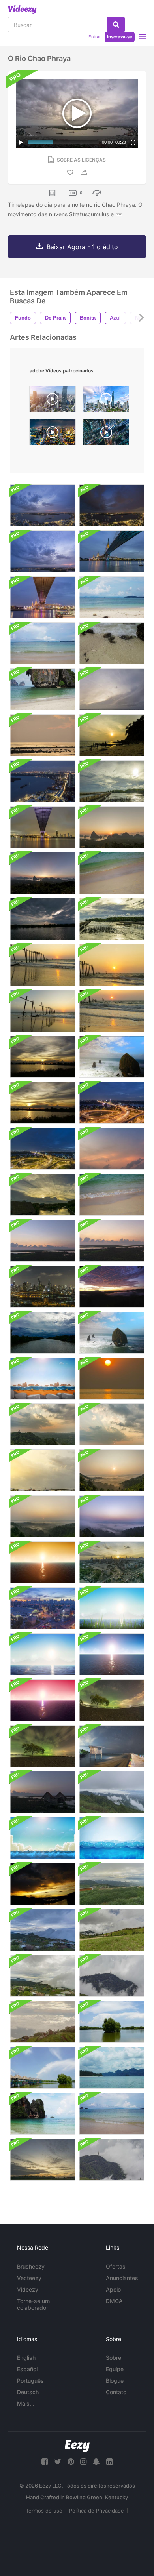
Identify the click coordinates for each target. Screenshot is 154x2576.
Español (27, 2369)
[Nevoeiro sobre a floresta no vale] (112, 1470)
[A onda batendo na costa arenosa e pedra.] (112, 643)
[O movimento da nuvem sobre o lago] (42, 2068)
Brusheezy (31, 2266)
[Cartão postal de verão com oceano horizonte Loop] (112, 1608)
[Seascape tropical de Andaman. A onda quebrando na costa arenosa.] (112, 597)
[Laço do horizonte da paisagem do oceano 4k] (112, 1654)
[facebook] (45, 2462)
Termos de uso (44, 2511)
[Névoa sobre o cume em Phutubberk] (112, 1884)
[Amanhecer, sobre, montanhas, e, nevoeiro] (112, 1287)
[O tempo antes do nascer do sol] (42, 1792)
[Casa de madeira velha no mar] (112, 1746)
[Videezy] (22, 10)
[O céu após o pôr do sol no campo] (42, 2160)
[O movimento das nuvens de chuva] (42, 1470)
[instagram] (83, 2462)
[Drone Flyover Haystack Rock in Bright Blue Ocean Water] (112, 1333)
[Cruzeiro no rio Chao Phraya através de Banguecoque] (42, 1287)
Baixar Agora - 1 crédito (82, 247)
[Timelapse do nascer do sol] (112, 1241)
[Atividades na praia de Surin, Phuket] (112, 735)
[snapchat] (96, 2462)
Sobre (114, 2358)
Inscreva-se (120, 37)
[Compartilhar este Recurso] (85, 172)
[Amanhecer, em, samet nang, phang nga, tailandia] (42, 873)
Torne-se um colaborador (33, 2304)
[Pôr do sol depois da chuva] (42, 1884)
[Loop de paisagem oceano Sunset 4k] (42, 1562)
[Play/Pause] (21, 142)
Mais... (26, 2403)
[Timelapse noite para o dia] (42, 1608)
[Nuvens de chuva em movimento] (42, 919)
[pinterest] (71, 2462)
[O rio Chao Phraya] (42, 505)
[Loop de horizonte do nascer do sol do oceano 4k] (42, 1700)
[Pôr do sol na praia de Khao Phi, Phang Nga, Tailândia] (42, 965)
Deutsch (28, 2392)
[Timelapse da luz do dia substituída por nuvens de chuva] (42, 1333)
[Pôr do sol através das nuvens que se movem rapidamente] (42, 1424)
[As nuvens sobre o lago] (112, 2022)
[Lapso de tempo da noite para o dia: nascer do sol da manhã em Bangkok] (112, 1562)
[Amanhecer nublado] (112, 1149)
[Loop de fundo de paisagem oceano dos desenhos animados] (42, 1838)
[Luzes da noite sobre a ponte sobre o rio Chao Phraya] (112, 1103)
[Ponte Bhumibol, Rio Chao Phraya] (112, 551)
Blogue (115, 2381)
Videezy (28, 2289)
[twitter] (58, 2462)
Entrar (95, 37)
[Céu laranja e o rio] (42, 1241)
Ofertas (116, 2266)
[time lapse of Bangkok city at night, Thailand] (53, 434)
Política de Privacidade (97, 2511)
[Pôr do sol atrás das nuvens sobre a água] (112, 781)
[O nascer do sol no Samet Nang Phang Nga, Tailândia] (112, 827)
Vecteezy (29, 2278)
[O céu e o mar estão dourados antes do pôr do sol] (112, 1379)
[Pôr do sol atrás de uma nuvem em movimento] (42, 1057)
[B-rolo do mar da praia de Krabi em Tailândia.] (112, 1195)
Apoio (113, 2289)
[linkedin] (109, 2462)
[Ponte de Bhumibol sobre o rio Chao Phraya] (42, 827)
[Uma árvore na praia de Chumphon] (42, 1746)
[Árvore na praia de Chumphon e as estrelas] (112, 1700)
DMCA (114, 2301)
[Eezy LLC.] (77, 2446)
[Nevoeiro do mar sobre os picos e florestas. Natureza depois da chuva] (112, 1792)
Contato (116, 2392)
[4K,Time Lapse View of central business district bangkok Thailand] (106, 401)
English (26, 2358)
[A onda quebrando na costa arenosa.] (42, 689)
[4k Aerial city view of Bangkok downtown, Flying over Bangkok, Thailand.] (53, 401)
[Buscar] (116, 25)
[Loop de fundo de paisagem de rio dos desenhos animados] (42, 1379)
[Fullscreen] (133, 142)
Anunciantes (122, 2278)
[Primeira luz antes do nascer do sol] (42, 735)
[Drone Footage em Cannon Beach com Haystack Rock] (112, 1057)
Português (30, 2381)
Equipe (115, 2369)
